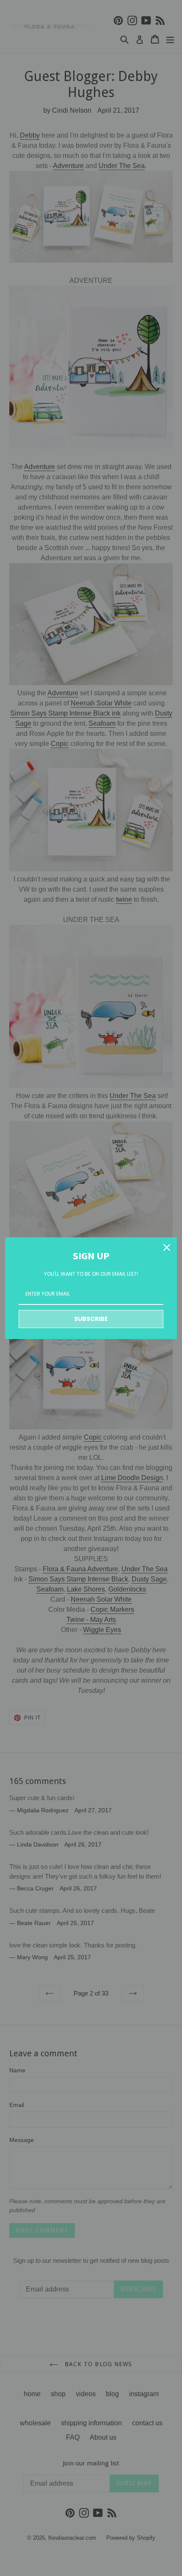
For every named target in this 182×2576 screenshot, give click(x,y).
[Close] (167, 1247)
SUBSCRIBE (91, 1319)
